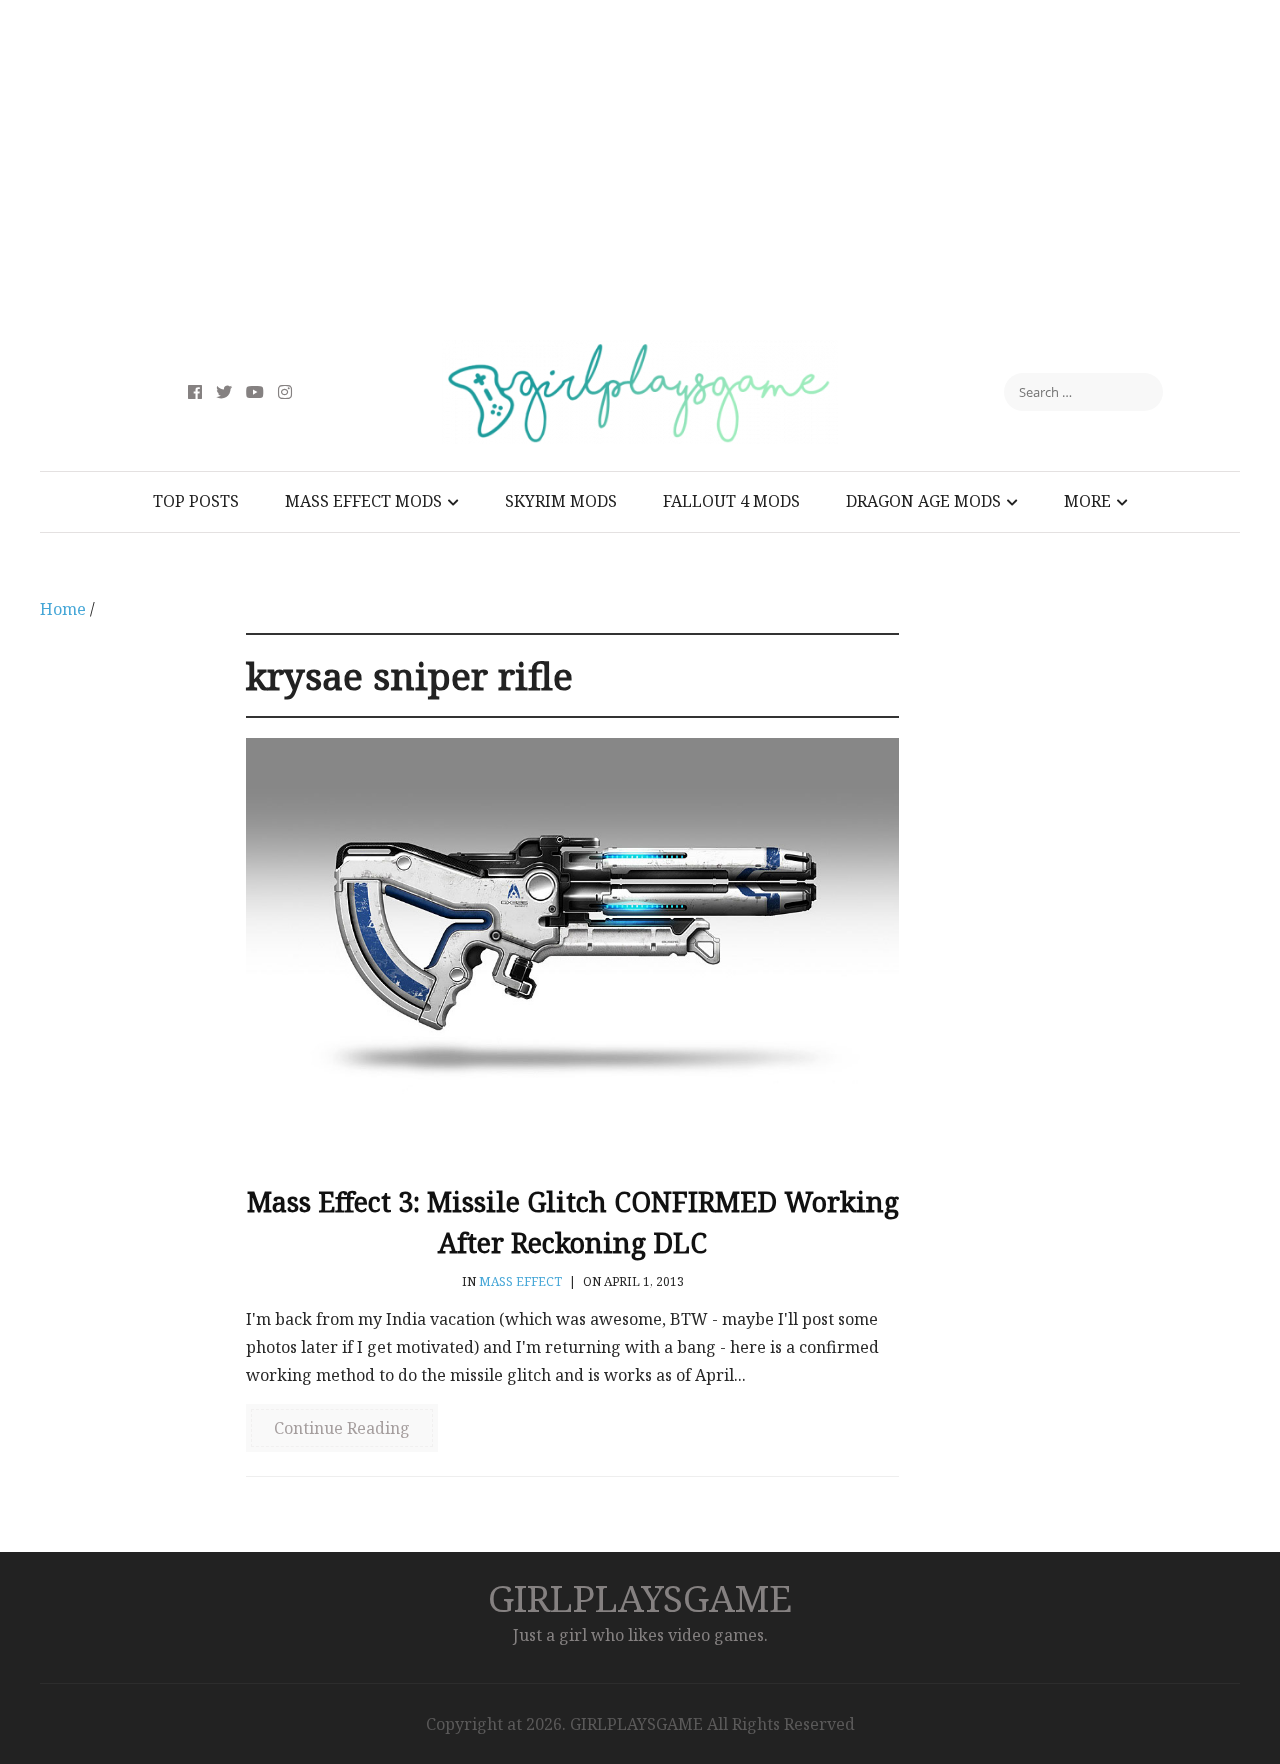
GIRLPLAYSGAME (640, 1597)
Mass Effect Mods (363, 501)
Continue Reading (342, 1428)
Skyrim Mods (561, 501)
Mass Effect (520, 1281)
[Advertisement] (640, 170)
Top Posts (196, 501)
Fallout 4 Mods (731, 501)
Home (63, 609)
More (1087, 501)
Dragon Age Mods (923, 501)
